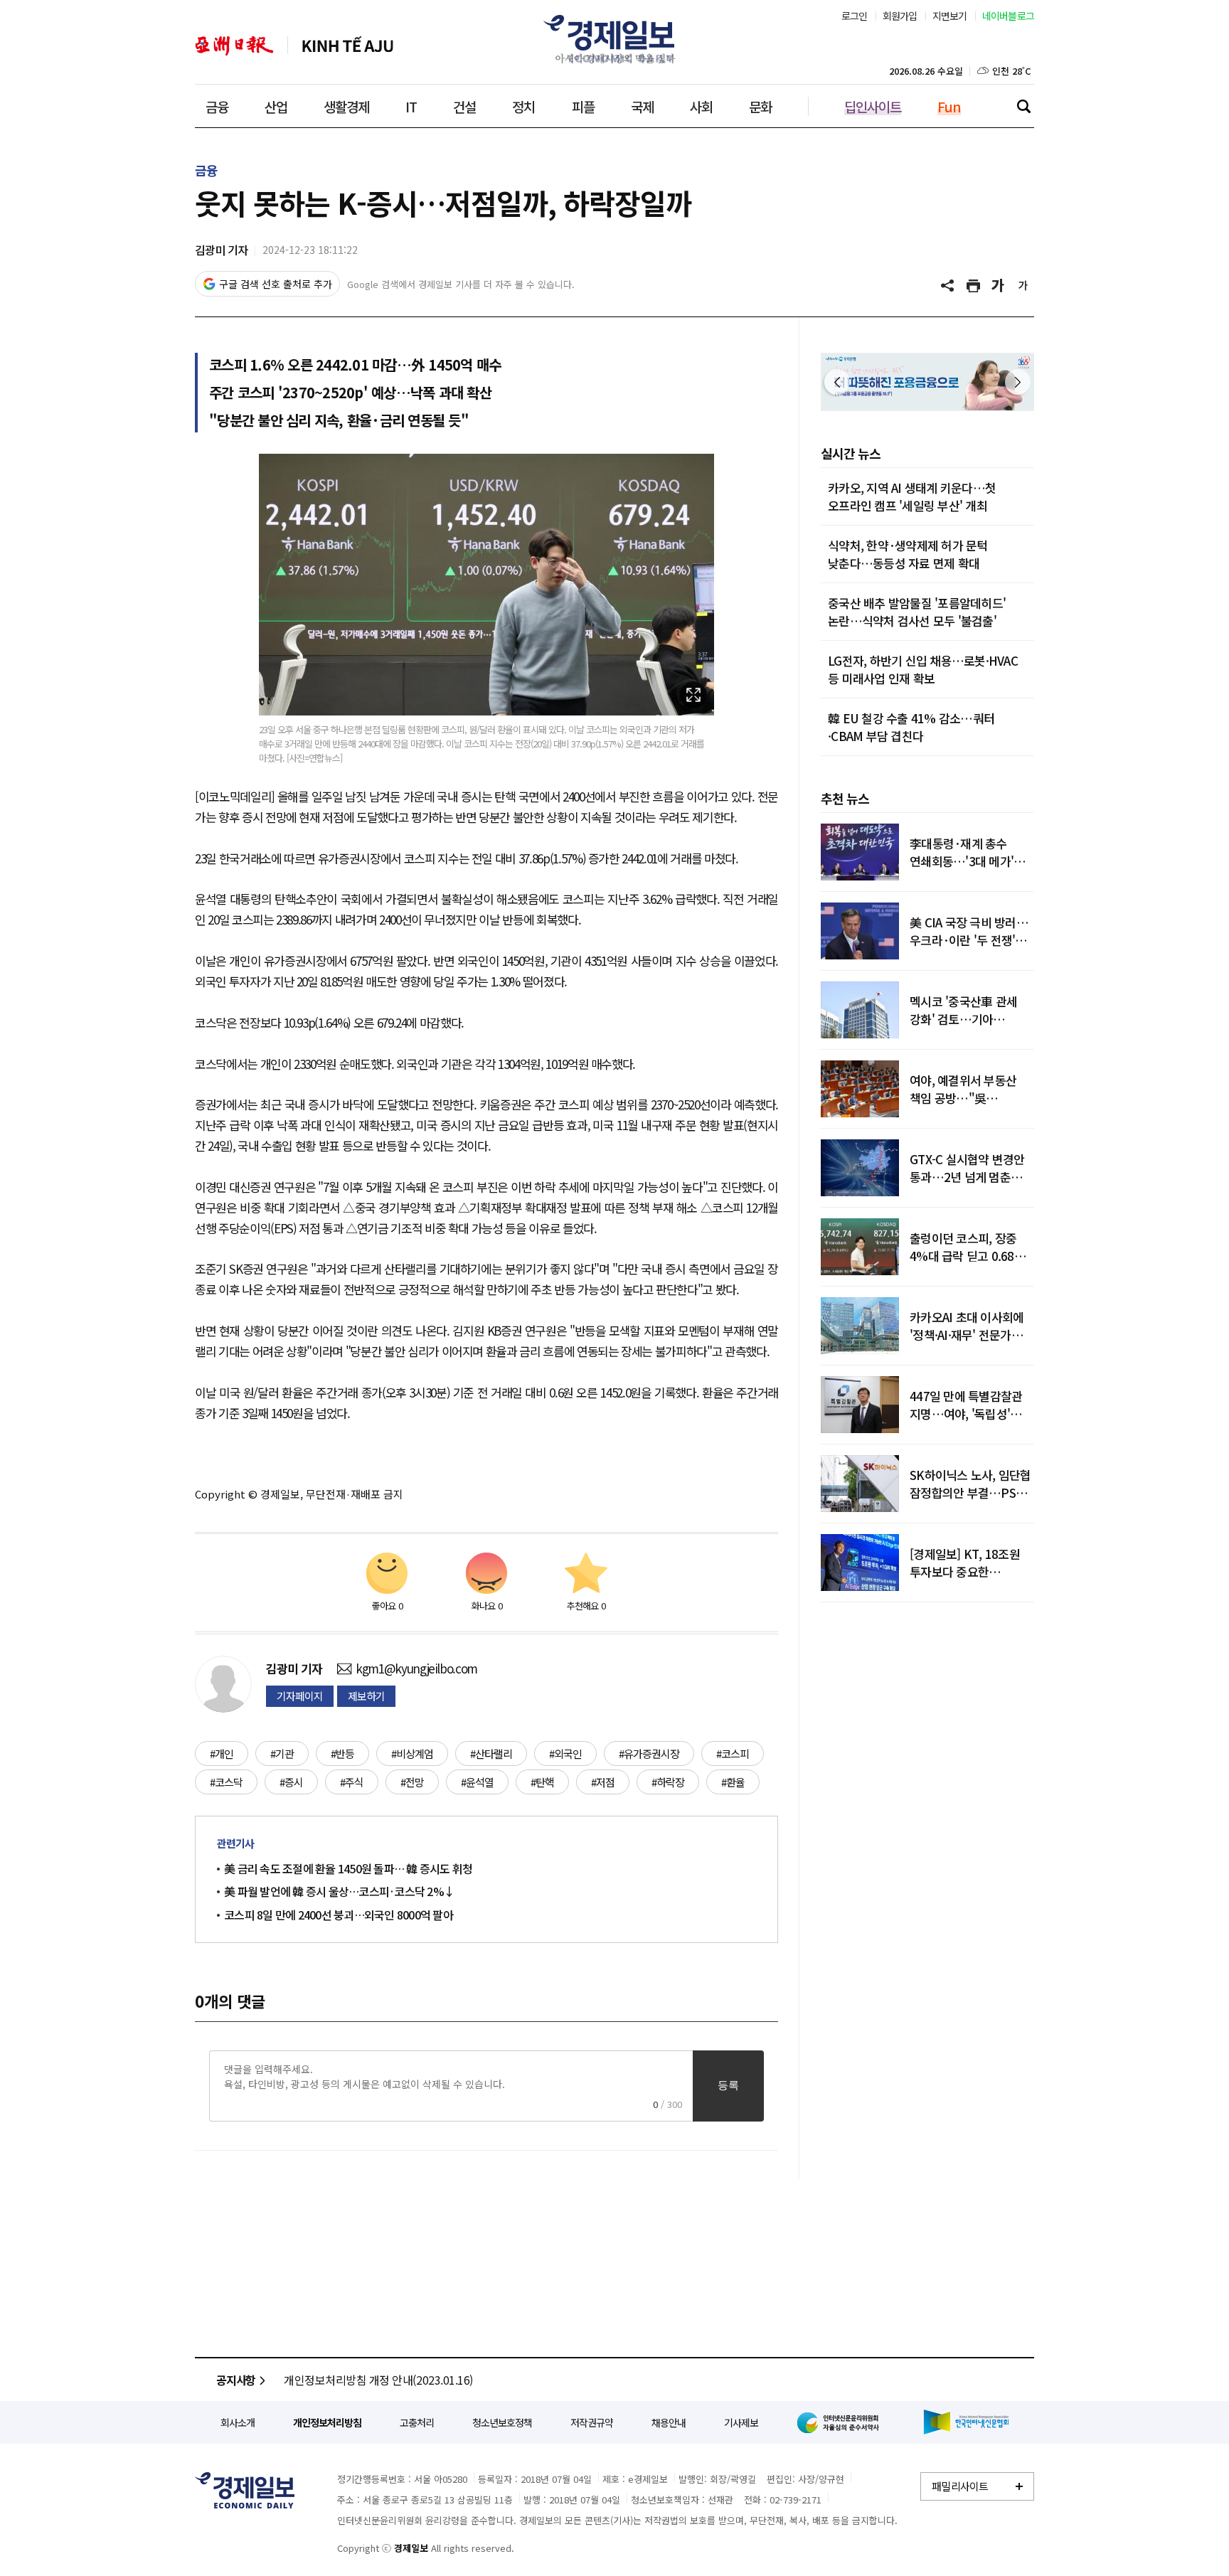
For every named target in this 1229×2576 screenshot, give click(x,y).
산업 (276, 106)
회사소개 (238, 2422)
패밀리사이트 (960, 2486)
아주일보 (234, 46)
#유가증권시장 (649, 1753)
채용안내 (669, 2422)
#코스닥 (226, 1782)
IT (411, 106)
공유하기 (949, 286)
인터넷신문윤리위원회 (841, 2422)
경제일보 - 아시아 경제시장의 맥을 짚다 (614, 39)
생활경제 (346, 106)
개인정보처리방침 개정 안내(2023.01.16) (378, 2380)
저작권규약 (592, 2422)
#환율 (733, 1782)
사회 (701, 106)
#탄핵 (542, 1782)
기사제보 (741, 2422)
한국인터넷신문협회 (966, 2422)
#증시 (291, 1782)
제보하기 (366, 1696)
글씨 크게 (999, 286)
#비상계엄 (412, 1753)
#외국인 (565, 1753)
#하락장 (668, 1782)
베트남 (348, 46)
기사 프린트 (974, 286)
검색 (1023, 106)
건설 (464, 106)
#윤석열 (477, 1782)
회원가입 (900, 16)
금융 (217, 106)
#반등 (342, 1753)
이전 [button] (837, 382)
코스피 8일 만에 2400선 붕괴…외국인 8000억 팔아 (339, 1915)
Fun (949, 106)
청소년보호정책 (502, 2422)
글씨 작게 (1023, 286)
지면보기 (950, 16)
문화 (760, 106)
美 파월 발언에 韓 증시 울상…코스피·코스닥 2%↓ (339, 1891)
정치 (523, 106)
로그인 (855, 16)
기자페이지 (300, 1696)
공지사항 (236, 2380)
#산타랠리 (491, 1753)
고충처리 (417, 2422)
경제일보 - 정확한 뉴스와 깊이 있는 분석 (245, 2490)
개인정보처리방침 (327, 2422)
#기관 (282, 1753)
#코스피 (733, 1753)
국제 (642, 106)
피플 (583, 106)
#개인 (222, 1753)
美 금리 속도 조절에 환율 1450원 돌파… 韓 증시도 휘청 (348, 1868)
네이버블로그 (1009, 16)
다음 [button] (1018, 382)
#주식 (352, 1782)
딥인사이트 (873, 106)
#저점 (603, 1782)
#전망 (412, 1782)
